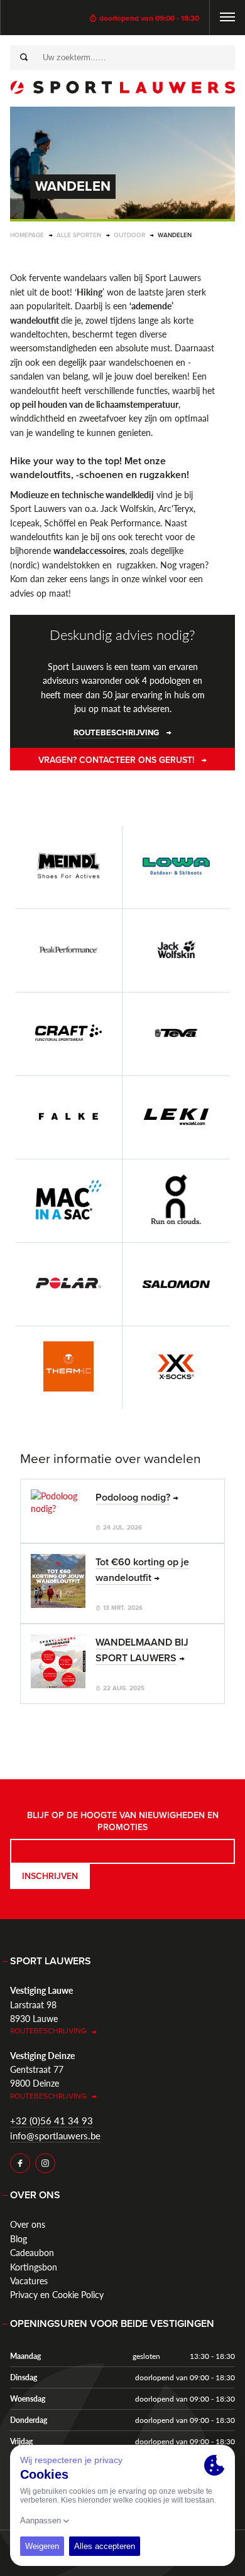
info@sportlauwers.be (55, 2135)
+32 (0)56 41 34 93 (52, 2120)
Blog (19, 2238)
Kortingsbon (34, 2267)
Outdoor (129, 235)
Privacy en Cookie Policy (57, 2294)
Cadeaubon (32, 2252)
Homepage (27, 235)
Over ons (28, 2224)
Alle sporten (79, 235)
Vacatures (29, 2281)
